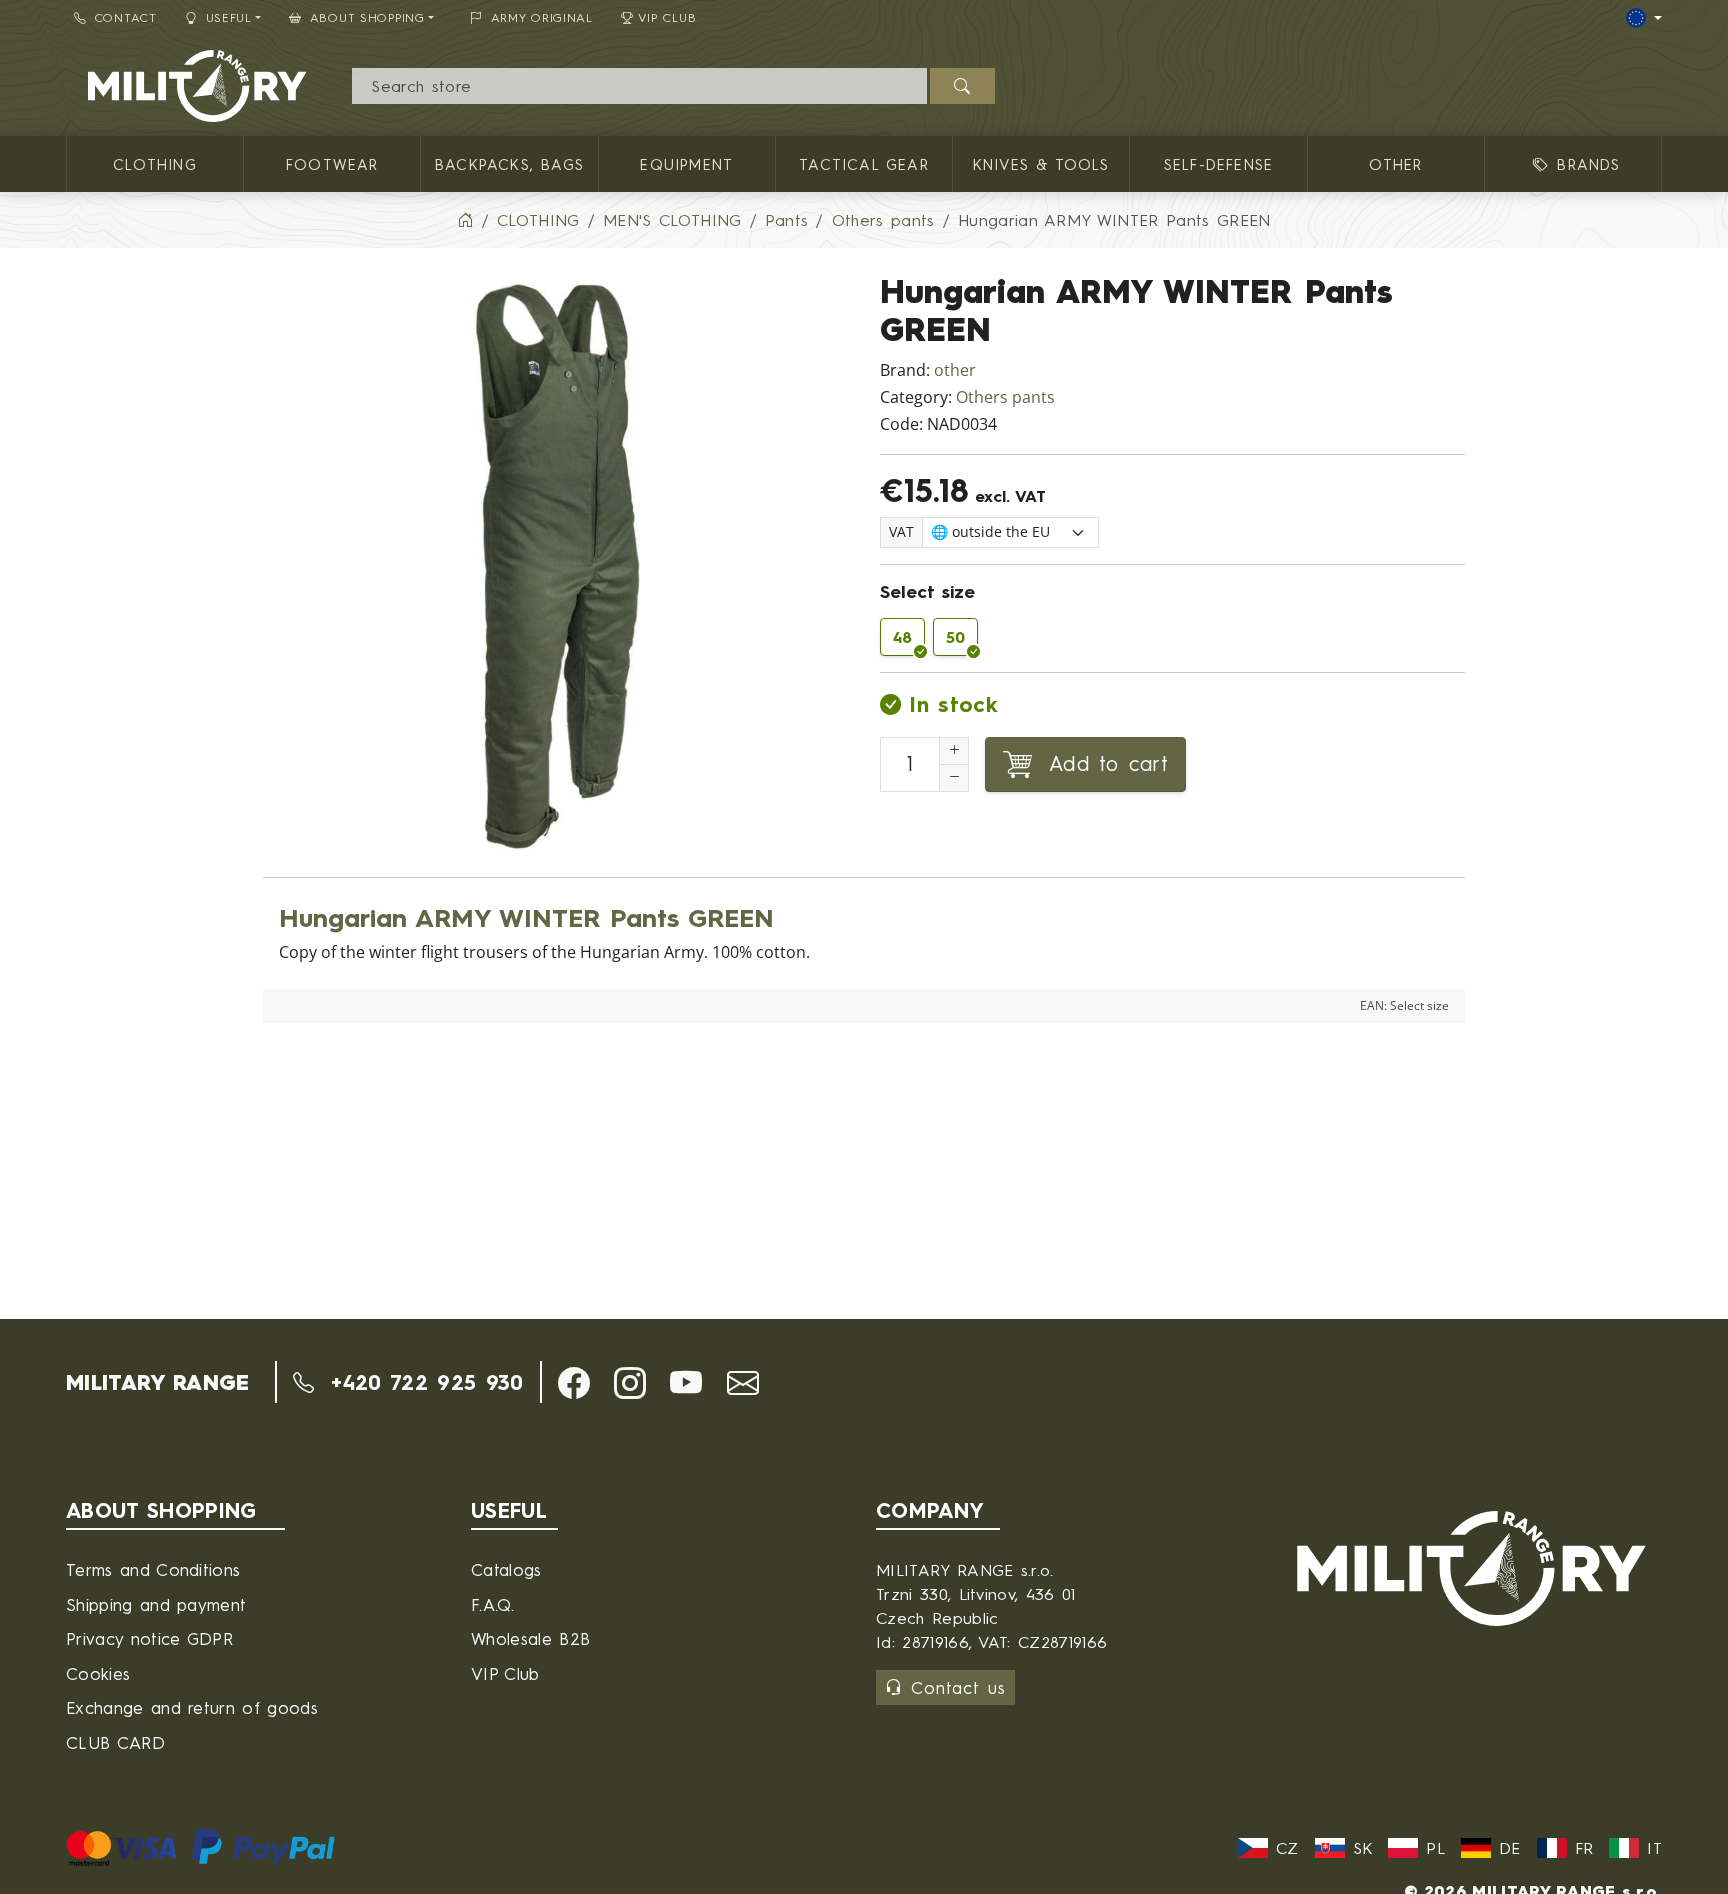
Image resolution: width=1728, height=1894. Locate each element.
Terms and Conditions (153, 1569)
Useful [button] (229, 17)
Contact (126, 17)
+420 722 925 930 (422, 1382)
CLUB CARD (115, 1742)
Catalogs (506, 1569)
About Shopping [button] (367, 17)
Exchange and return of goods (192, 1707)
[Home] (465, 220)
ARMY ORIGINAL (542, 17)
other (955, 370)
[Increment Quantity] (954, 751)
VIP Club (667, 17)
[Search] (962, 86)
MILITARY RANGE (157, 1382)
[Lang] (1644, 18)
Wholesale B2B (530, 1638)
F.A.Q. (492, 1604)
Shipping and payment (156, 1604)
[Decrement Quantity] (954, 778)
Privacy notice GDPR (149, 1638)
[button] (574, 1383)
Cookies (98, 1673)
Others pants (1005, 397)
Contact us (958, 1687)
